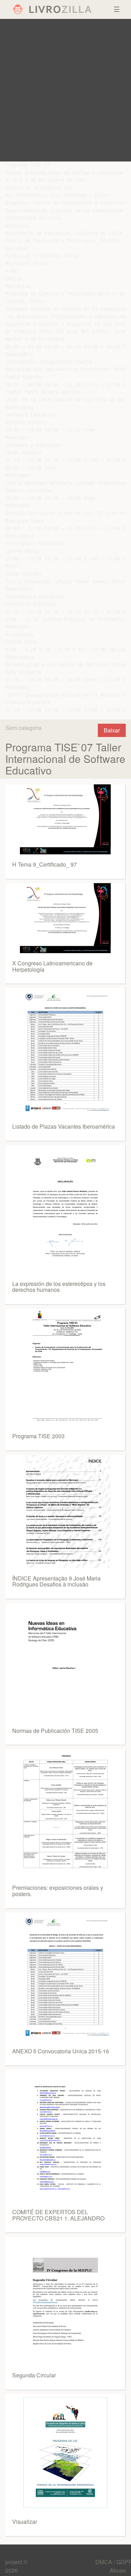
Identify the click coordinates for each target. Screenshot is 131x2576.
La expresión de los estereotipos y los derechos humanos (59, 1287)
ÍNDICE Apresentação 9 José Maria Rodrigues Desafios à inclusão (56, 1581)
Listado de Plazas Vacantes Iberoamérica (64, 1126)
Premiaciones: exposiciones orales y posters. (58, 1891)
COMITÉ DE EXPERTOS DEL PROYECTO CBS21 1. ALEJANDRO (58, 2215)
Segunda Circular (34, 2375)
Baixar (112, 730)
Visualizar (25, 2522)
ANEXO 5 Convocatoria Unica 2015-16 (61, 2051)
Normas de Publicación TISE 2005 (55, 1731)
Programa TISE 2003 (38, 1436)
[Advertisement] (65, 90)
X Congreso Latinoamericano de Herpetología (52, 966)
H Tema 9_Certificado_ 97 (45, 864)
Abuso (118, 2570)
